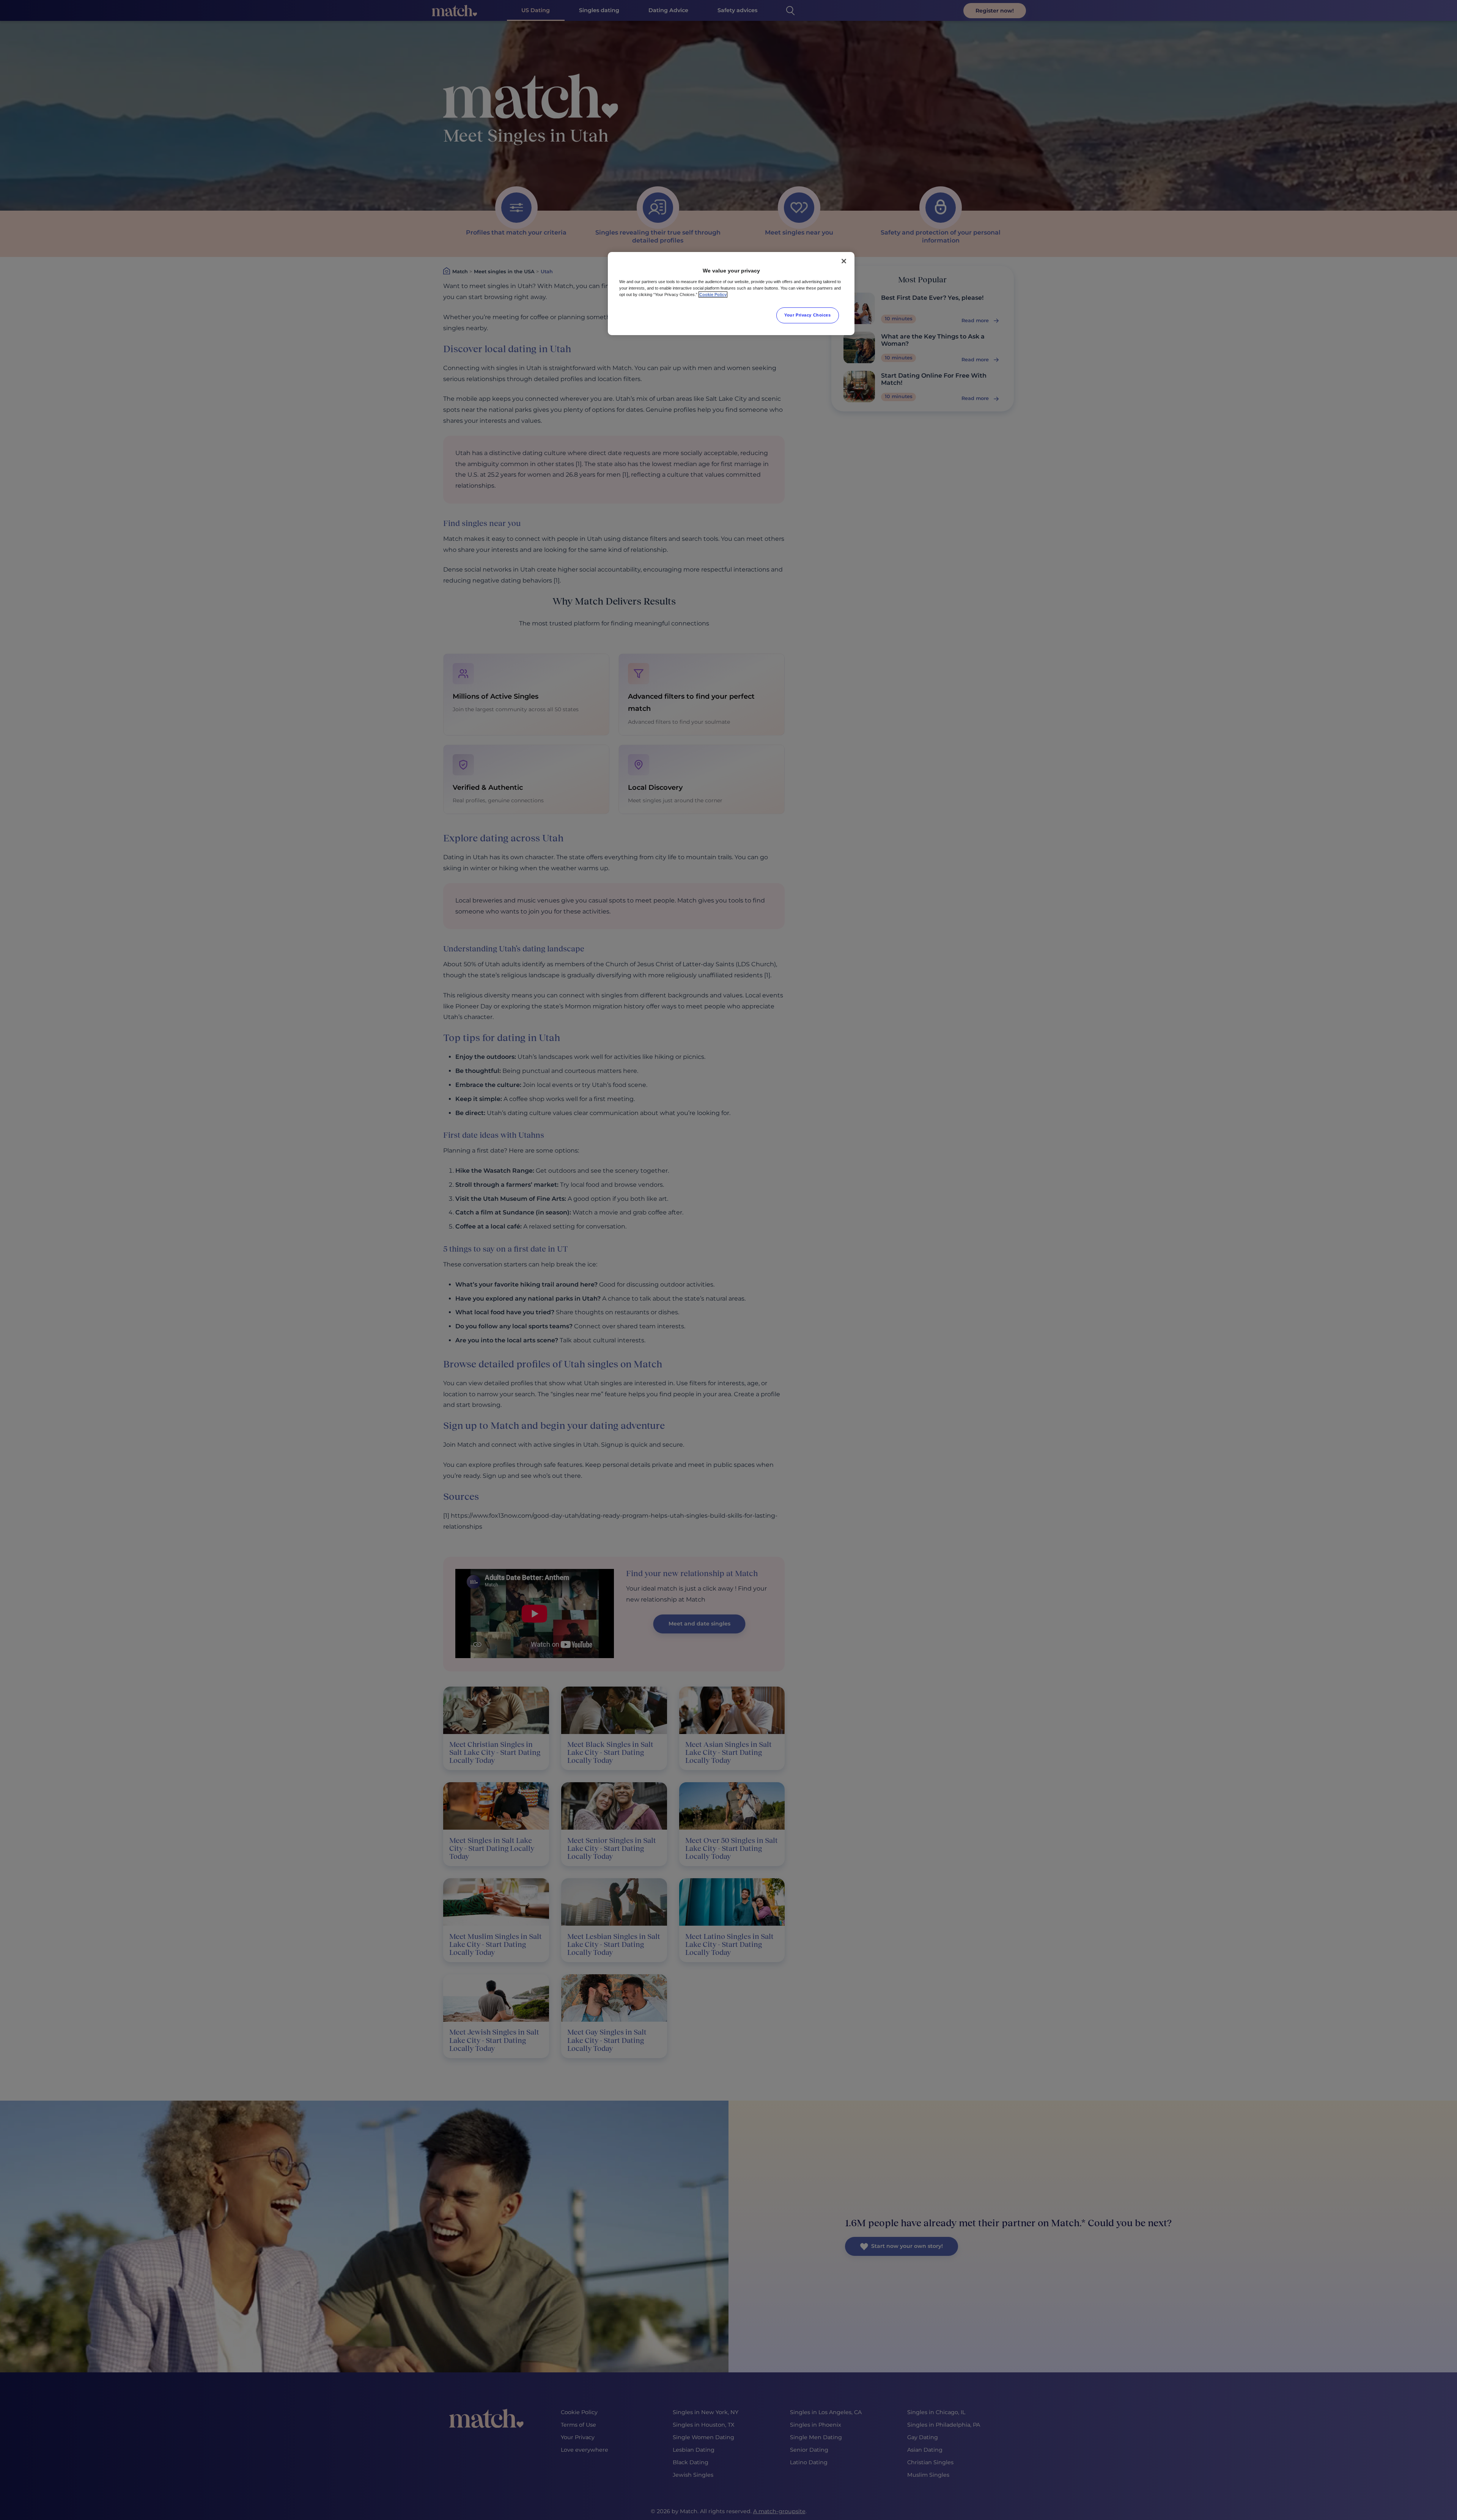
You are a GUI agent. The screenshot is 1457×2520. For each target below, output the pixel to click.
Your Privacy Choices (807, 315)
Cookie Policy (713, 295)
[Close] (844, 261)
